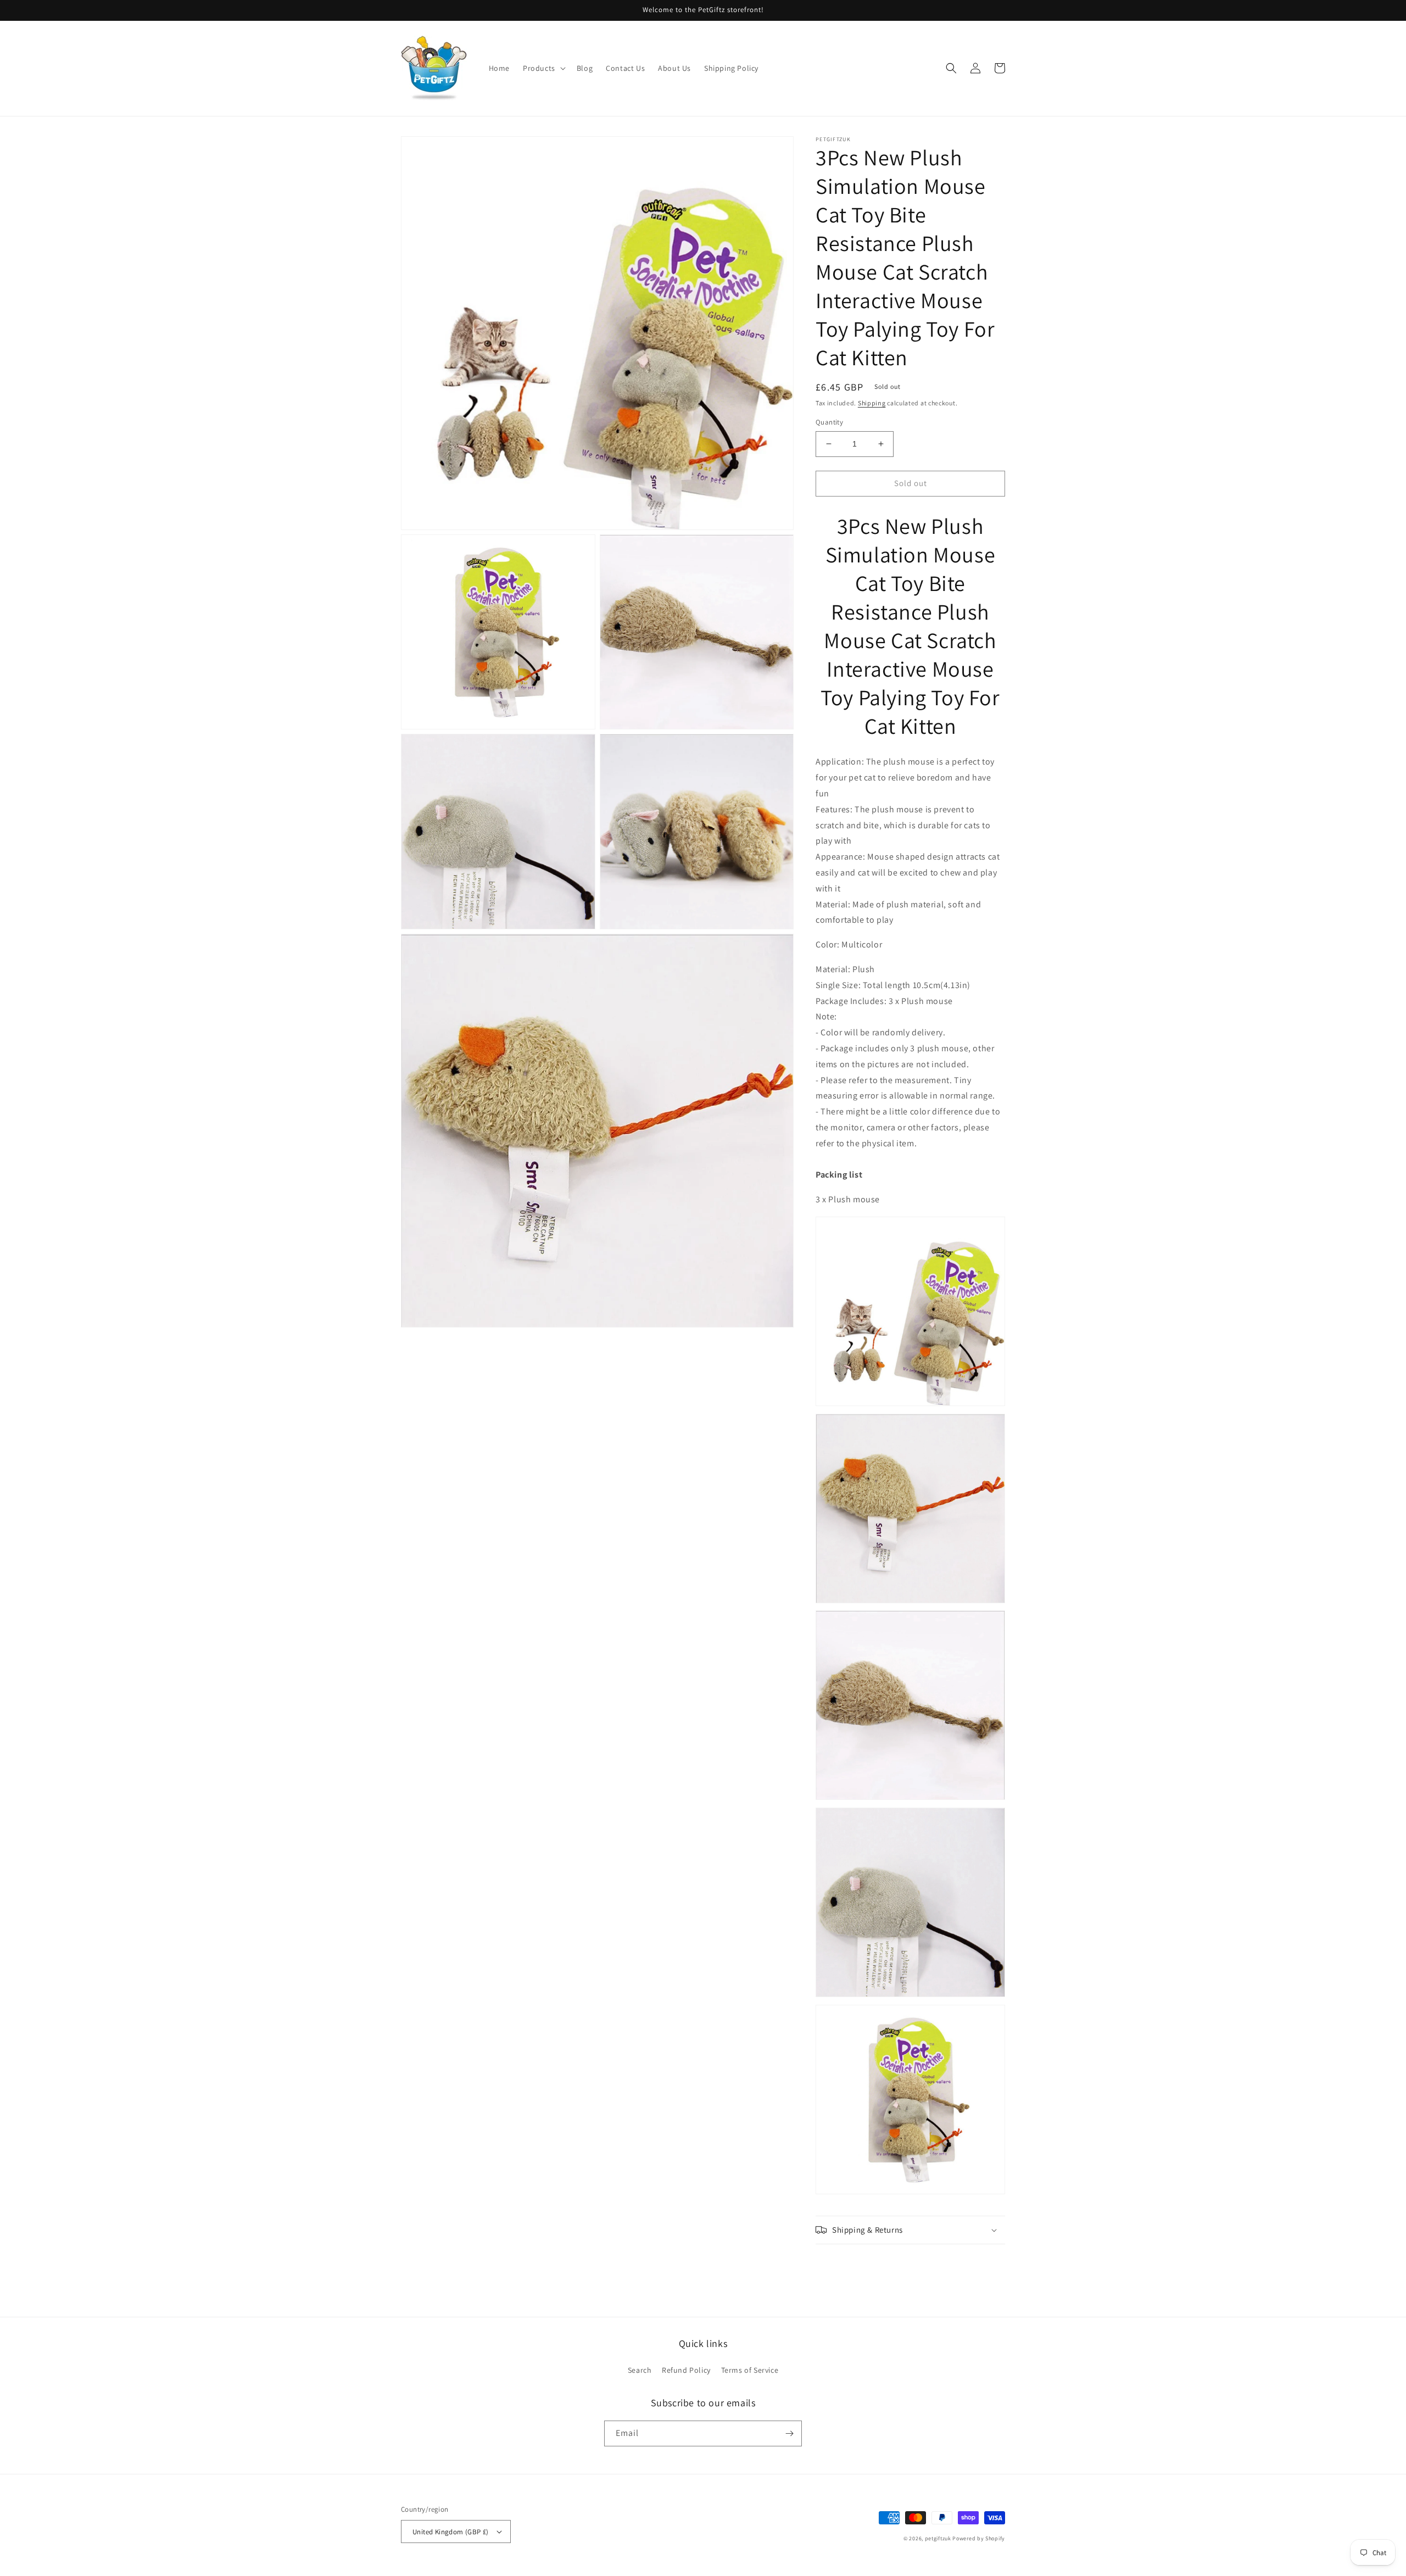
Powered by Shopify (979, 2538)
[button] (543, 68)
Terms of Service (750, 2370)
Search (640, 2370)
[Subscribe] (789, 2433)
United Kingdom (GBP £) (451, 2532)
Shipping (872, 403)
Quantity (829, 422)
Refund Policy (686, 2370)
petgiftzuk (938, 2538)
